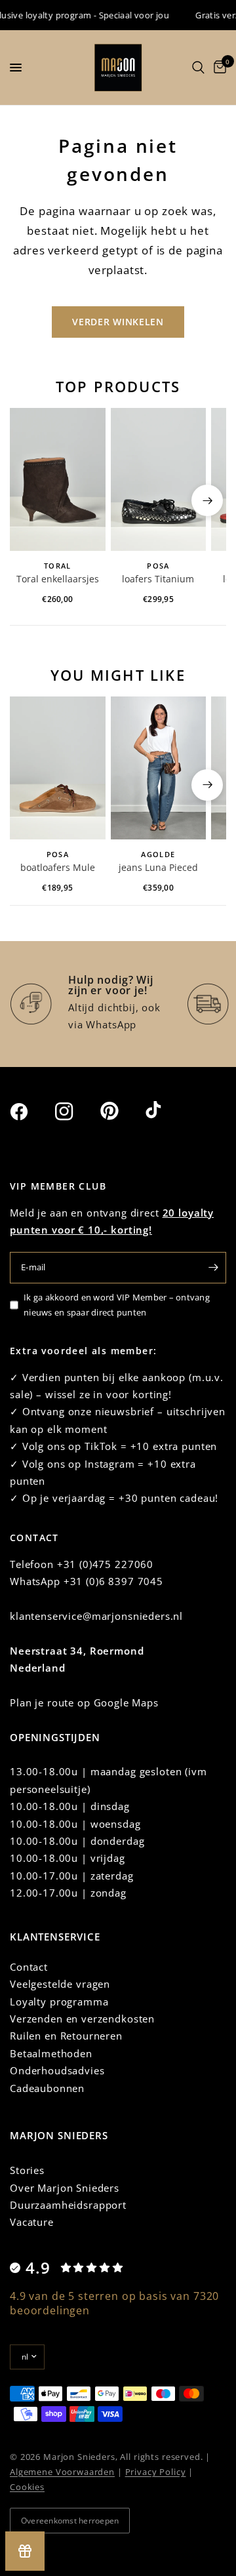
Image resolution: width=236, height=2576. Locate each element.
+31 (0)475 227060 (105, 1564)
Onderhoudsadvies (57, 2070)
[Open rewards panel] (25, 2551)
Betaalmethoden (51, 2053)
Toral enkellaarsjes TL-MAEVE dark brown (58, 580)
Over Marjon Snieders (65, 2188)
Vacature (32, 2222)
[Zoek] (198, 68)
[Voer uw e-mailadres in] (213, 1268)
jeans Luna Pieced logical (158, 868)
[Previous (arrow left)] (29, 500)
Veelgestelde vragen (60, 1984)
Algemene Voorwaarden (62, 2472)
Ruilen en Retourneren (66, 2036)
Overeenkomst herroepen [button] (70, 2521)
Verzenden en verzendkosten (82, 2019)
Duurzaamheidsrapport (68, 2205)
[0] (218, 68)
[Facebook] (31, 1112)
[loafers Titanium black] (159, 479)
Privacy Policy (156, 2472)
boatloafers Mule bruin (58, 868)
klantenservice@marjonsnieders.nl (96, 1616)
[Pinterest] (121, 1111)
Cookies (27, 2487)
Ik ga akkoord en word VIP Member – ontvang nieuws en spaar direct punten (117, 1305)
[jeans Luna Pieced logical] (159, 768)
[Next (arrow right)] (207, 500)
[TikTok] (167, 1111)
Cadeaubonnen (47, 2088)
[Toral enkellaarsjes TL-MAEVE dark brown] (58, 479)
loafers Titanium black (158, 580)
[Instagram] (76, 1112)
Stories (27, 2170)
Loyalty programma (59, 2002)
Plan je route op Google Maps (84, 1702)
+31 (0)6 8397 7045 (113, 1581)
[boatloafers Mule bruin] (58, 768)
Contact (29, 1967)
